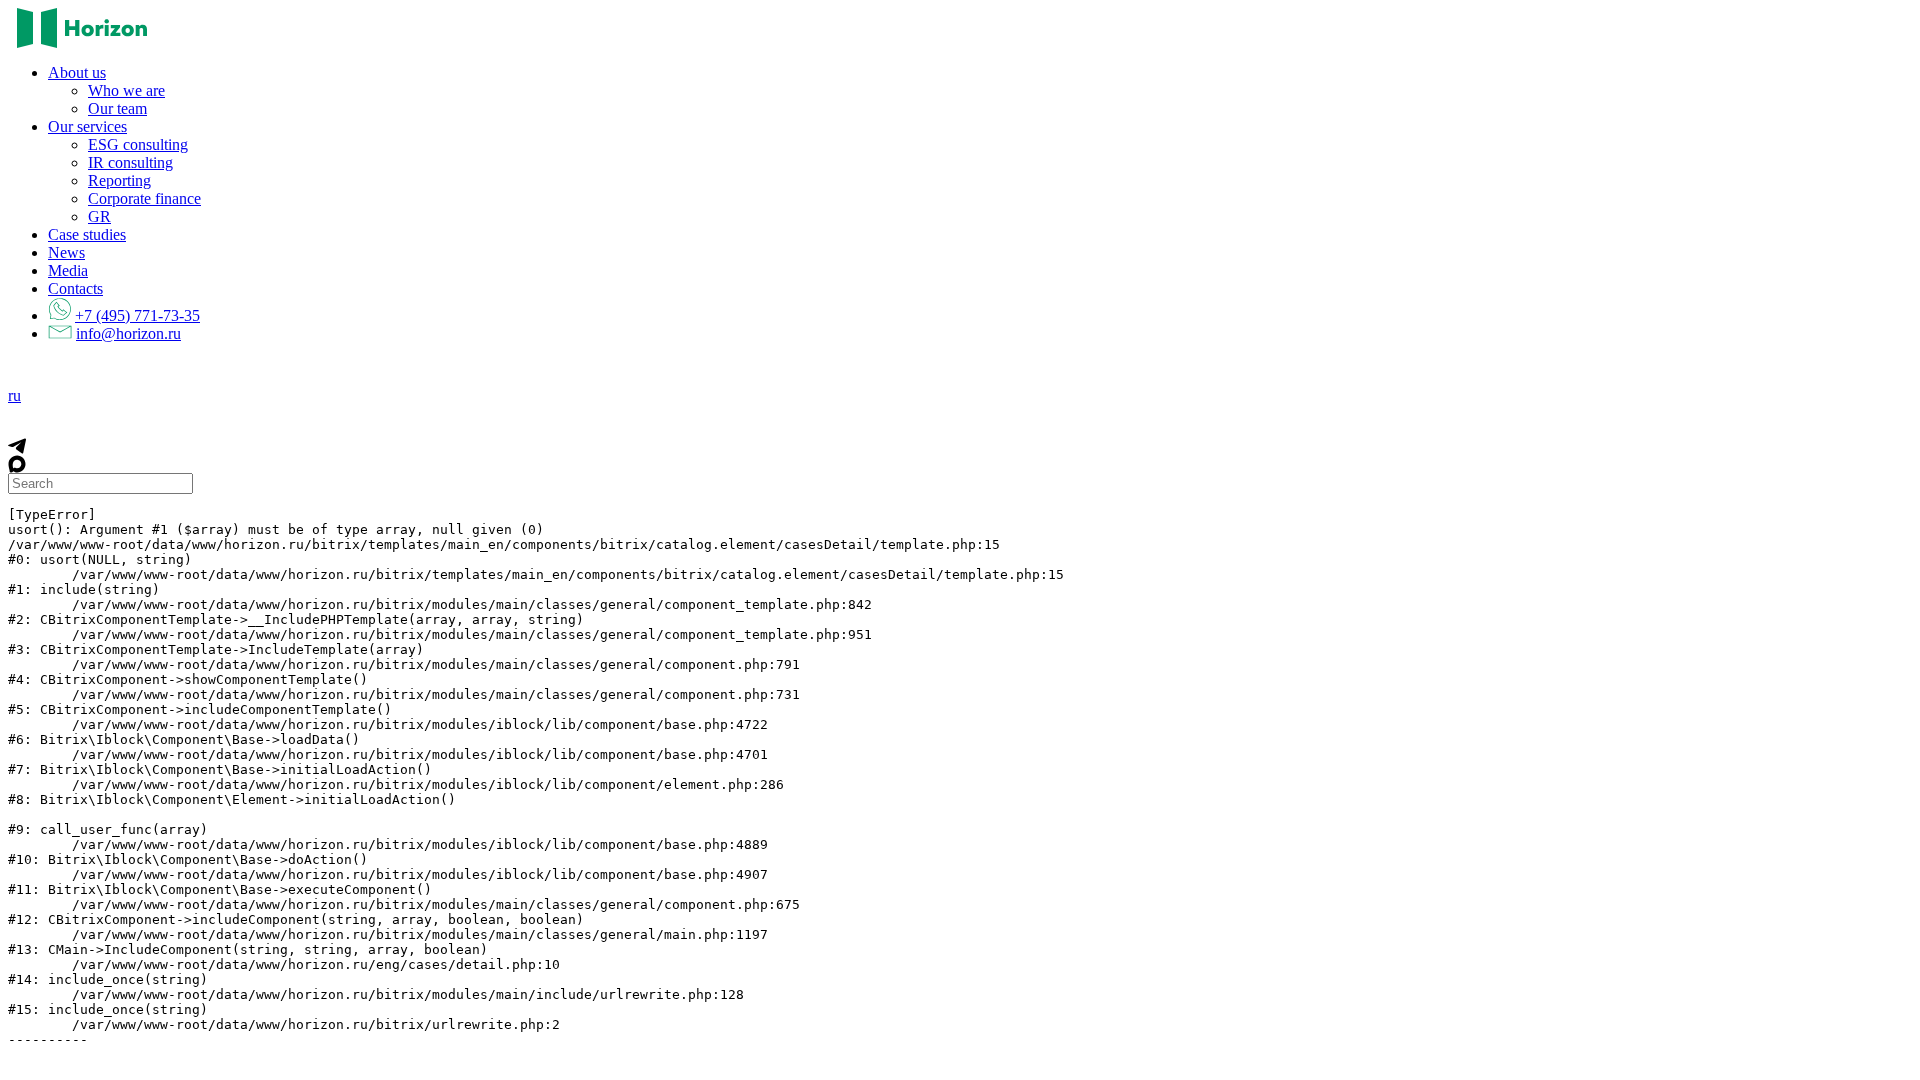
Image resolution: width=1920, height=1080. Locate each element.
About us (77, 72)
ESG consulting (138, 144)
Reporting (119, 180)
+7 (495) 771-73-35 (137, 315)
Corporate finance (144, 198)
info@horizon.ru (128, 333)
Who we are (126, 90)
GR (99, 216)
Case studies (87, 234)
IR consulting (130, 162)
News (66, 252)
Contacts (75, 288)
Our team (117, 108)
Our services (87, 126)
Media (68, 270)
